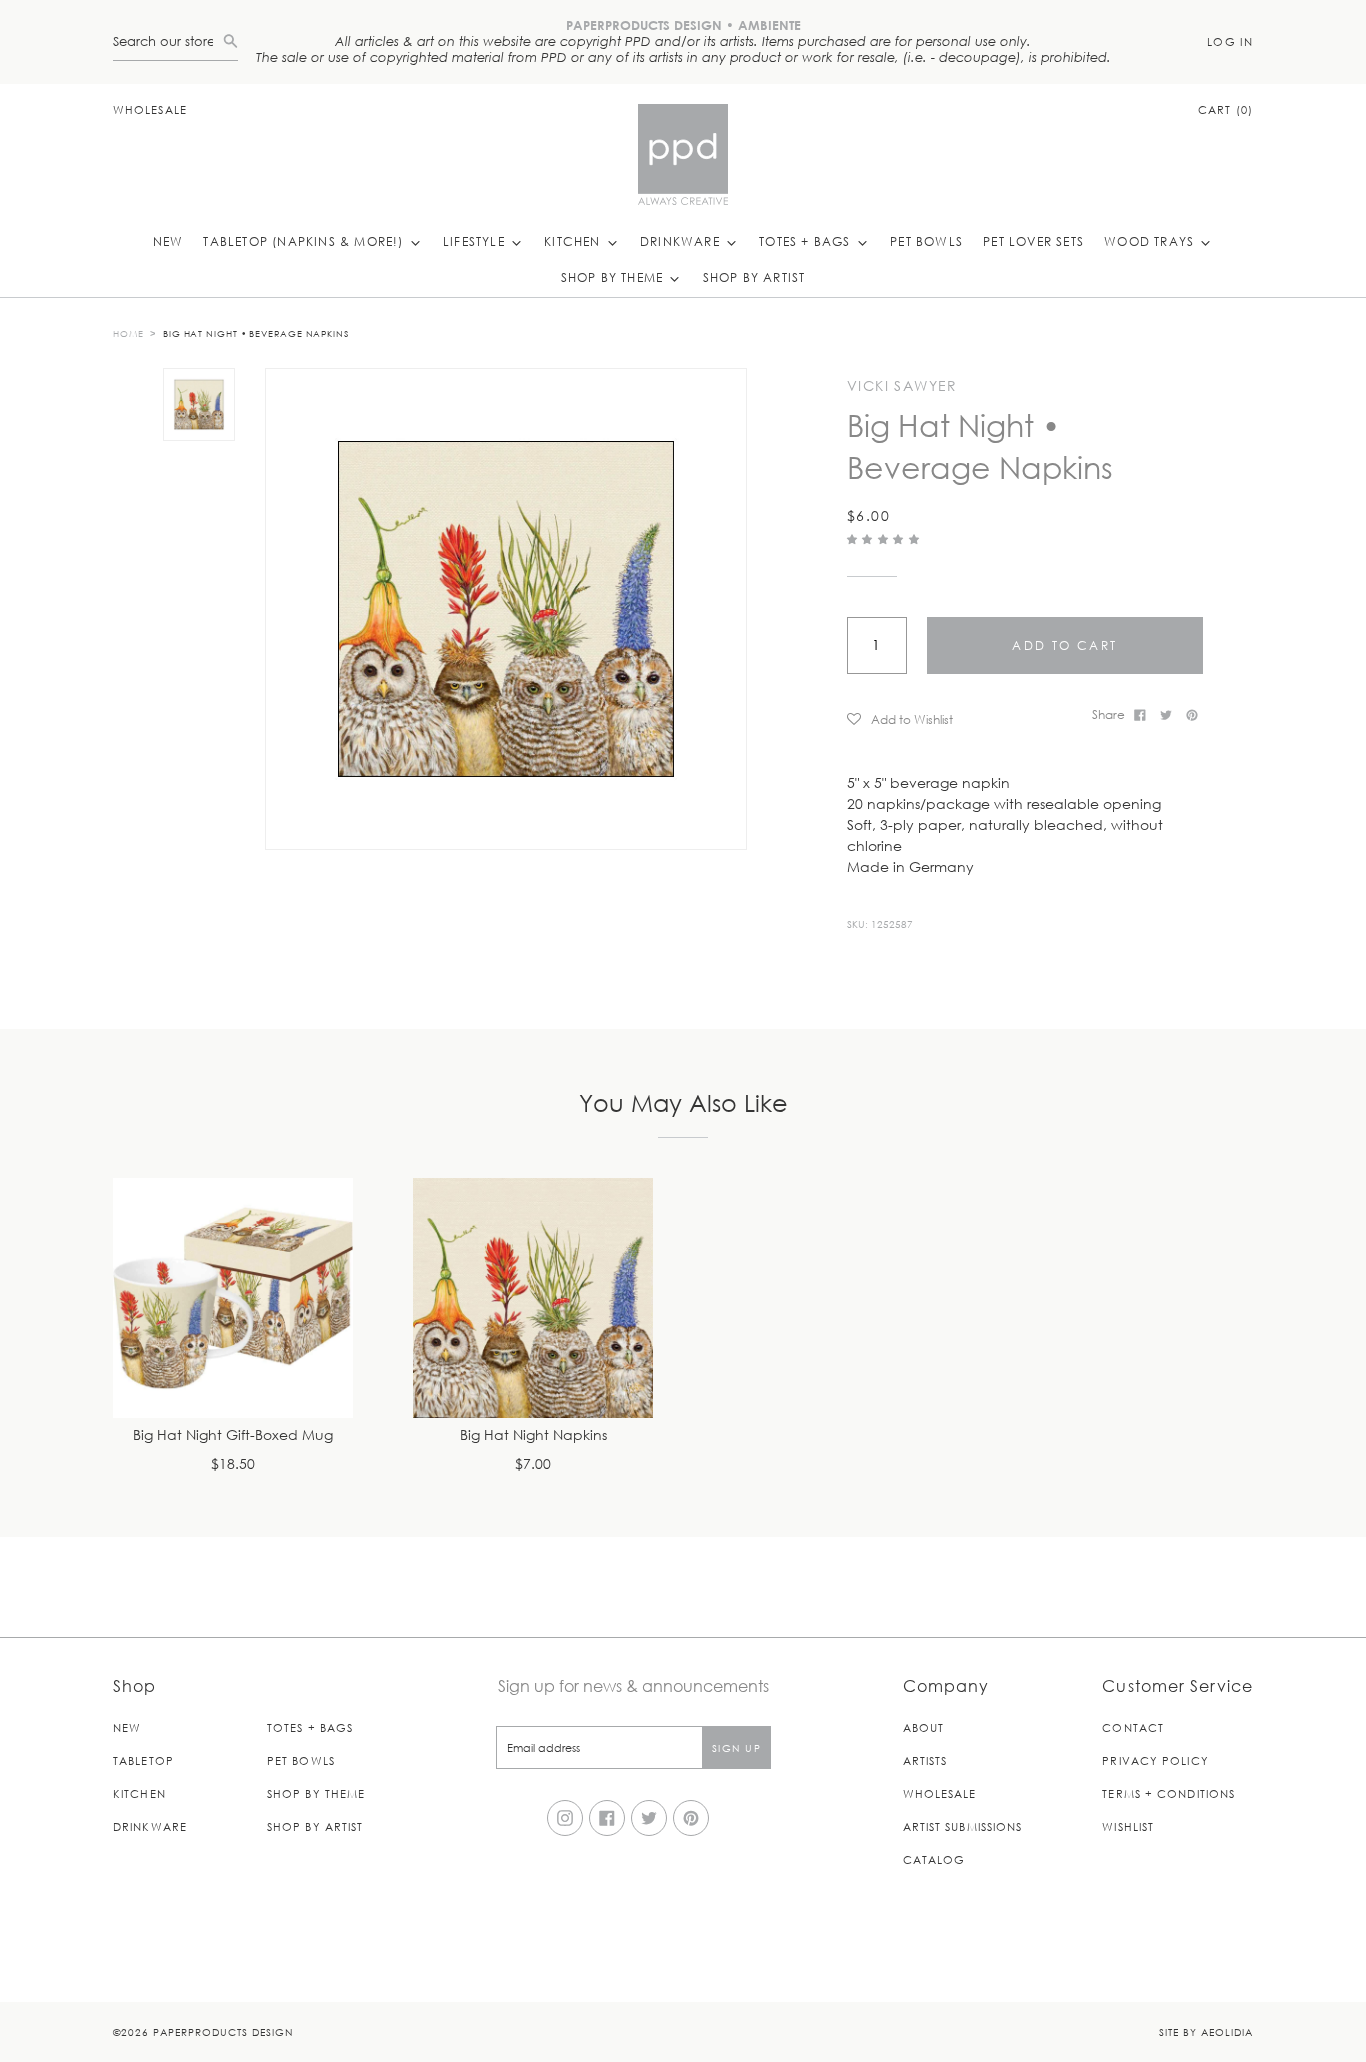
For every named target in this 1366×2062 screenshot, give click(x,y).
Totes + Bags (807, 241)
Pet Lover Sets (1033, 241)
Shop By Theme (614, 277)
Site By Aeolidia (1206, 2031)
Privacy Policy (1155, 1760)
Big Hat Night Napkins (533, 1435)
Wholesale (150, 109)
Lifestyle (476, 241)
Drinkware (682, 241)
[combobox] (168, 41)
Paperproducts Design (223, 2031)
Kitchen (574, 241)
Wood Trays (1151, 241)
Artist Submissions (963, 1826)
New (168, 241)
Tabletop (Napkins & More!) (305, 241)
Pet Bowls (926, 241)
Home (128, 333)
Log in (1230, 41)
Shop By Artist (754, 277)
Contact (1133, 1727)
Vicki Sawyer (902, 386)
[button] (885, 538)
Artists (925, 1760)
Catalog (934, 1859)
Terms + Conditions (1168, 1793)
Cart (1225, 109)
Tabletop (143, 1760)
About (924, 1727)
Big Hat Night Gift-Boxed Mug (233, 1435)
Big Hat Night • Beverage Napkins (256, 333)
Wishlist (1128, 1826)
